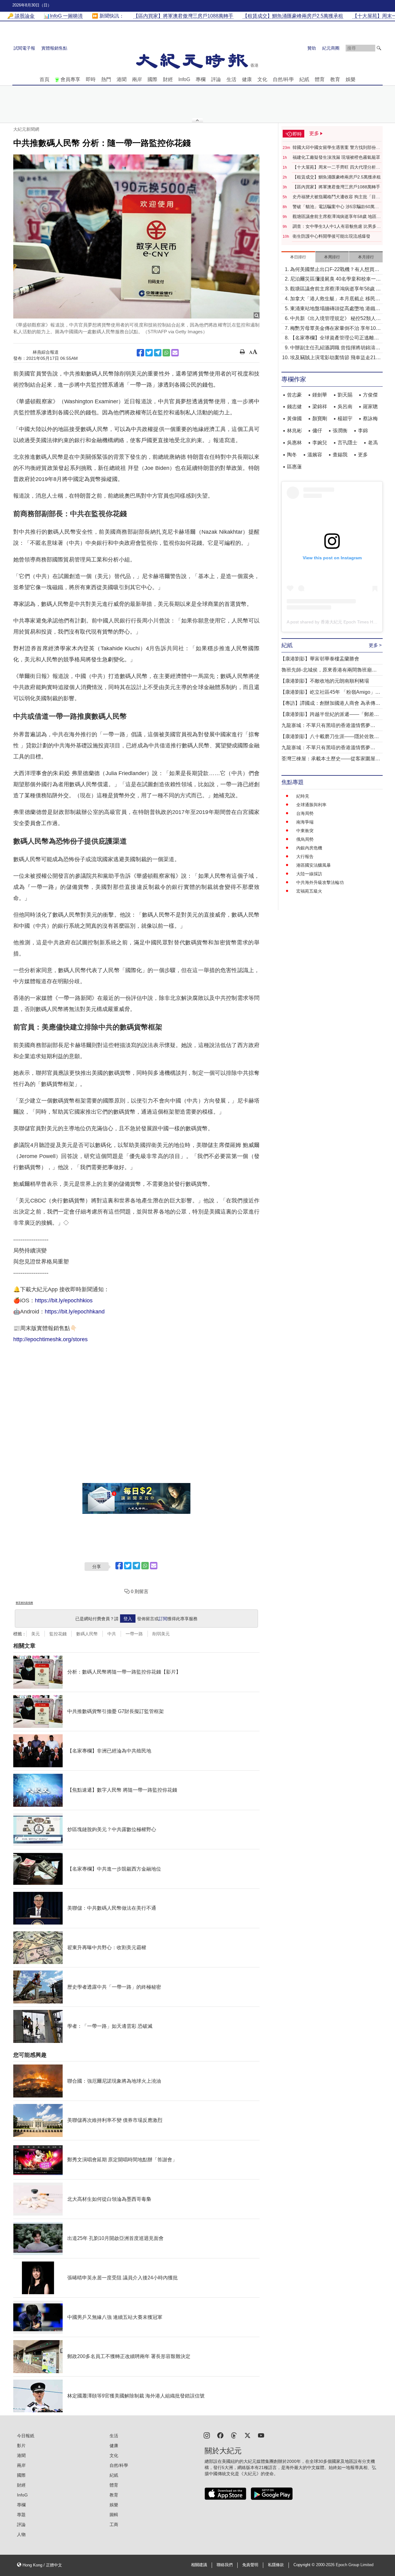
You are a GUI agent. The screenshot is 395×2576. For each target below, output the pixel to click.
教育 (335, 79)
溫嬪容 (315, 455)
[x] (247, 2435)
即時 (91, 79)
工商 (114, 2525)
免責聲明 (250, 2565)
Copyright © (305, 2565)
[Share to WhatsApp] (166, 353)
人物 (21, 2534)
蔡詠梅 (370, 419)
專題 (21, 2515)
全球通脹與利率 (311, 805)
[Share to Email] (175, 353)
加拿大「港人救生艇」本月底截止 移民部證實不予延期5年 (335, 299)
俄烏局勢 (305, 839)
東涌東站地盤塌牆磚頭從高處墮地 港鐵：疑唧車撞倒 (335, 309)
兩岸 (137, 79)
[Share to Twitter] (149, 353)
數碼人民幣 (87, 1634)
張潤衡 (340, 431)
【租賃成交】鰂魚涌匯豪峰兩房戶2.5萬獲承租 (337, 177)
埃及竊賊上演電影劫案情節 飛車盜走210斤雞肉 (334, 358)
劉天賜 (345, 395)
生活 (231, 79)
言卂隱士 (347, 443)
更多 (363, 455)
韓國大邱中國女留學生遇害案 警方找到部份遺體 (336, 148)
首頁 (44, 79)
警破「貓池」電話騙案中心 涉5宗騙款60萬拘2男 (337, 207)
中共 (112, 1634)
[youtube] (261, 2435)
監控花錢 (58, 1634)
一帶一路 (134, 1634)
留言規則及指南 (24, 1603)
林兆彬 (294, 431)
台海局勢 (305, 813)
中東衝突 (305, 831)
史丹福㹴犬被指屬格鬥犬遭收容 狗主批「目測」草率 (334, 197)
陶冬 (292, 455)
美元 (35, 1634)
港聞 (122, 79)
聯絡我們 (225, 2565)
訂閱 (163, 1619)
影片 (21, 2446)
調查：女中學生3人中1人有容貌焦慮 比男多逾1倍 (337, 227)
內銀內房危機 (309, 848)
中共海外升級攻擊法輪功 (320, 882)
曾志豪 (294, 395)
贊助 (312, 48)
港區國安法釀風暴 (314, 865)
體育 (320, 79)
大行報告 (305, 857)
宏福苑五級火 (309, 891)
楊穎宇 (345, 419)
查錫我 (340, 455)
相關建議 (199, 2565)
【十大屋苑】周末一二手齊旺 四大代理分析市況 (336, 167)
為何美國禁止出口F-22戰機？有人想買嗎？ (332, 270)
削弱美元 (161, 1634)
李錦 (363, 431)
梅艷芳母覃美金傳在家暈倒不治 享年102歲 (334, 329)
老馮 (373, 443)
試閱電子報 (24, 48)
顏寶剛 (320, 419)
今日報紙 (26, 2436)
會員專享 (70, 79)
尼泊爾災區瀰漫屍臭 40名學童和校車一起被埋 (335, 279)
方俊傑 (370, 395)
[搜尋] (379, 48)
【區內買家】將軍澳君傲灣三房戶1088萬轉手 (336, 187)
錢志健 (294, 407)
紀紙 (304, 79)
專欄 (201, 79)
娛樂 (351, 79)
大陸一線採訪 (309, 874)
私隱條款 (276, 2565)
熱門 (106, 79)
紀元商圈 (331, 48)
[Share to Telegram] (158, 353)
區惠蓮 (294, 467)
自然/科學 (283, 79)
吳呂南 (345, 407)
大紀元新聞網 (26, 129)
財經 (168, 79)
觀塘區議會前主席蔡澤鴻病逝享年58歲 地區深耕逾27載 (337, 217)
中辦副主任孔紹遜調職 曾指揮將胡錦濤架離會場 (335, 348)
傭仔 (317, 431)
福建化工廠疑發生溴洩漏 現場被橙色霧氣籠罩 (336, 157)
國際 (152, 79)
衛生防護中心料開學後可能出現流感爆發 (331, 236)
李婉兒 (320, 443)
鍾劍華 (320, 395)
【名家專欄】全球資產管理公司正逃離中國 (335, 338)
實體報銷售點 (54, 48)
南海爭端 (305, 822)
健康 (247, 79)
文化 (262, 79)
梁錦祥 (320, 407)
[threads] (234, 2435)
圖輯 (114, 2515)
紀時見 (303, 796)
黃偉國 (294, 419)
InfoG (184, 79)
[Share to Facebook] (140, 353)
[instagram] (207, 2435)
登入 (128, 1619)
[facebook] (220, 2435)
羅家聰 (370, 407)
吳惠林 (294, 443)
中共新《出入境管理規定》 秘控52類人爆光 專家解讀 (335, 319)
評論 (216, 79)
